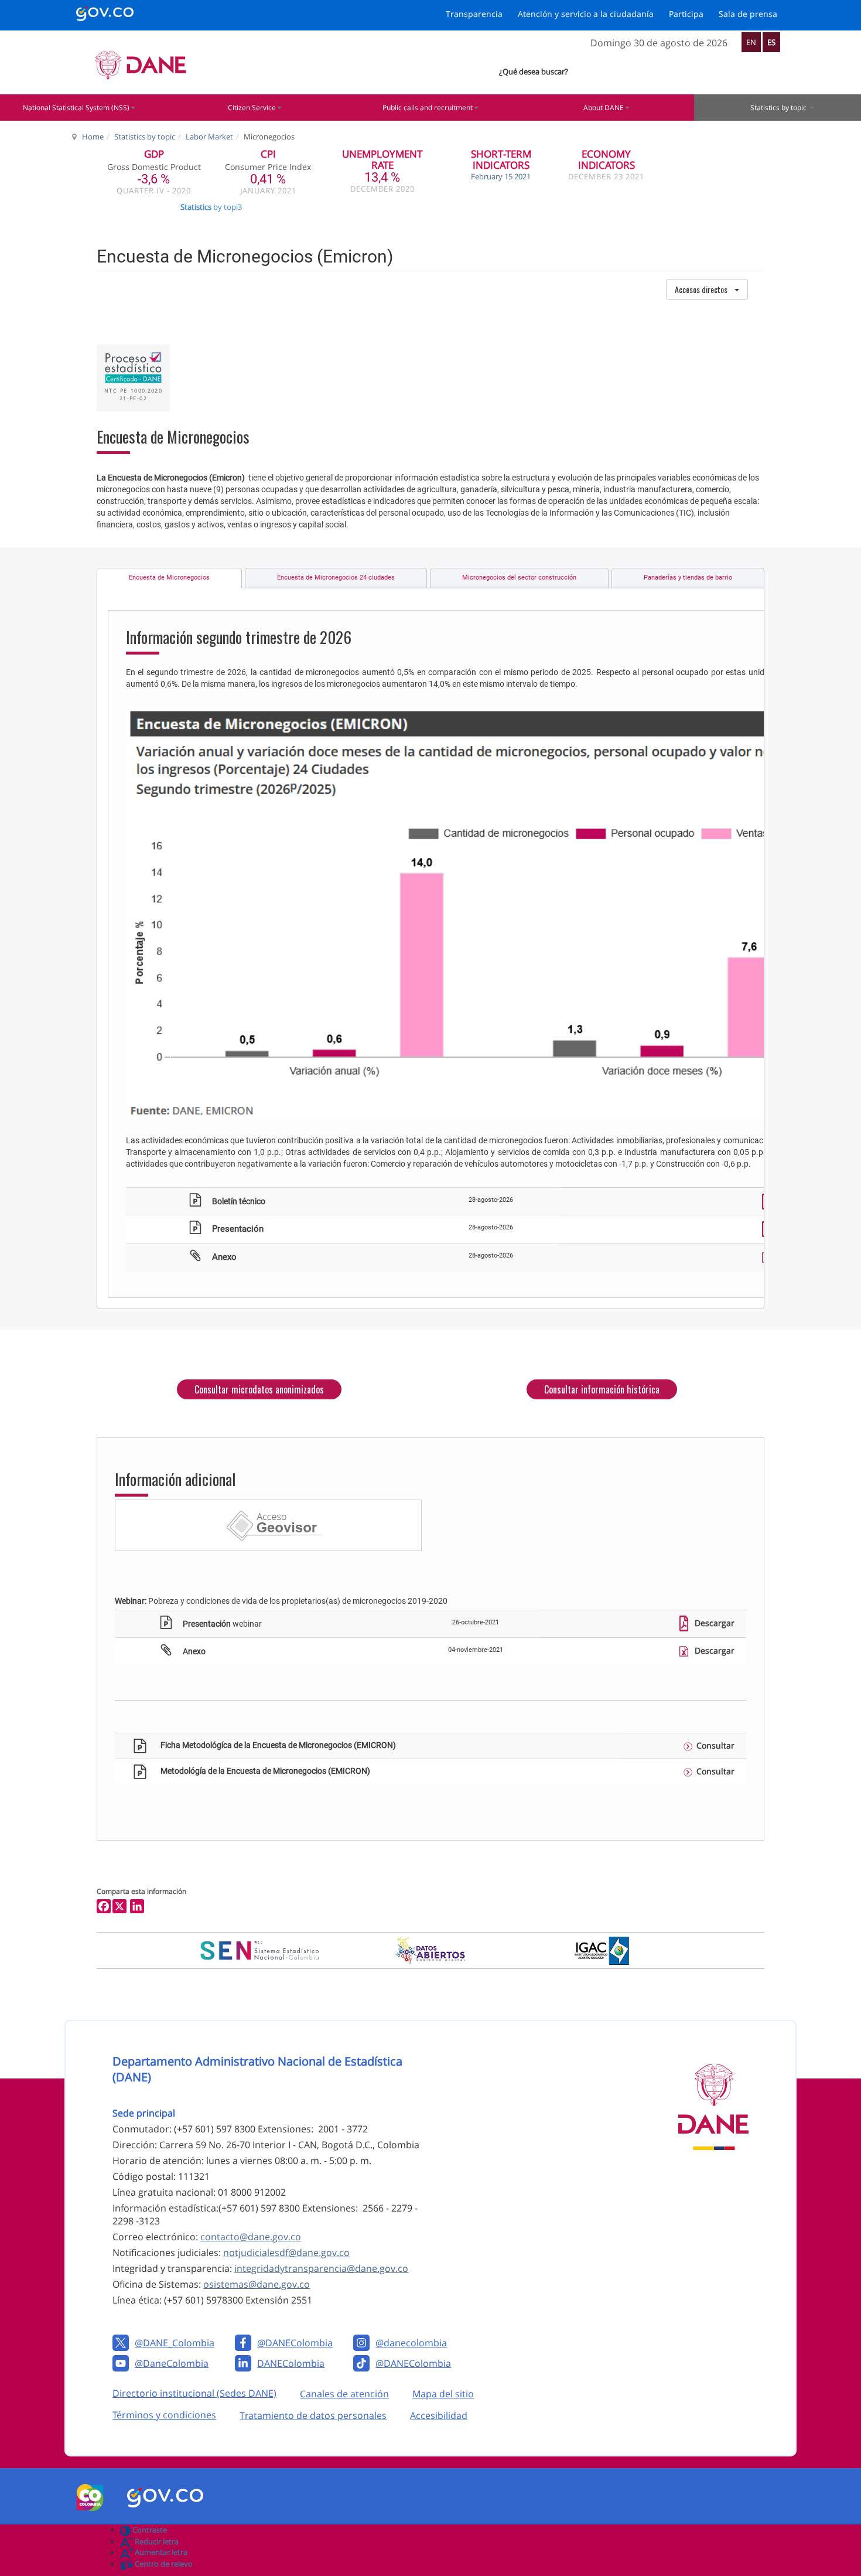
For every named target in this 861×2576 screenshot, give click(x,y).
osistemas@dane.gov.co (257, 2284)
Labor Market (209, 137)
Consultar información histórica (602, 1389)
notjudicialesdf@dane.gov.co (286, 2253)
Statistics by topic (145, 137)
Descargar (713, 1623)
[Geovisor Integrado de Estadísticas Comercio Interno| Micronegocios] (268, 1525)
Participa (686, 14)
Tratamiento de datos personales (313, 2415)
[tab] (169, 578)
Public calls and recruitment (428, 108)
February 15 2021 (501, 176)
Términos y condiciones (164, 2415)
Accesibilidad (439, 2415)
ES (771, 42)
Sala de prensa (748, 14)
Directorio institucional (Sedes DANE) (194, 2393)
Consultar (715, 1745)
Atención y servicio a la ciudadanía (586, 14)
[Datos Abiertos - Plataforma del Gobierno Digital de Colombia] (431, 1950)
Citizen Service (252, 108)
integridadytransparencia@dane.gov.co (321, 2268)
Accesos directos (701, 289)
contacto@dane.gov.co (251, 2237)
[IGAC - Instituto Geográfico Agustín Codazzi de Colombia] (602, 1951)
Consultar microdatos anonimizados (259, 1389)
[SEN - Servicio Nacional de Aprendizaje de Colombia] (259, 1950)
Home (93, 137)
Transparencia (474, 14)
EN (751, 42)
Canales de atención (344, 2394)
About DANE (604, 108)
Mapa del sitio (443, 2394)
